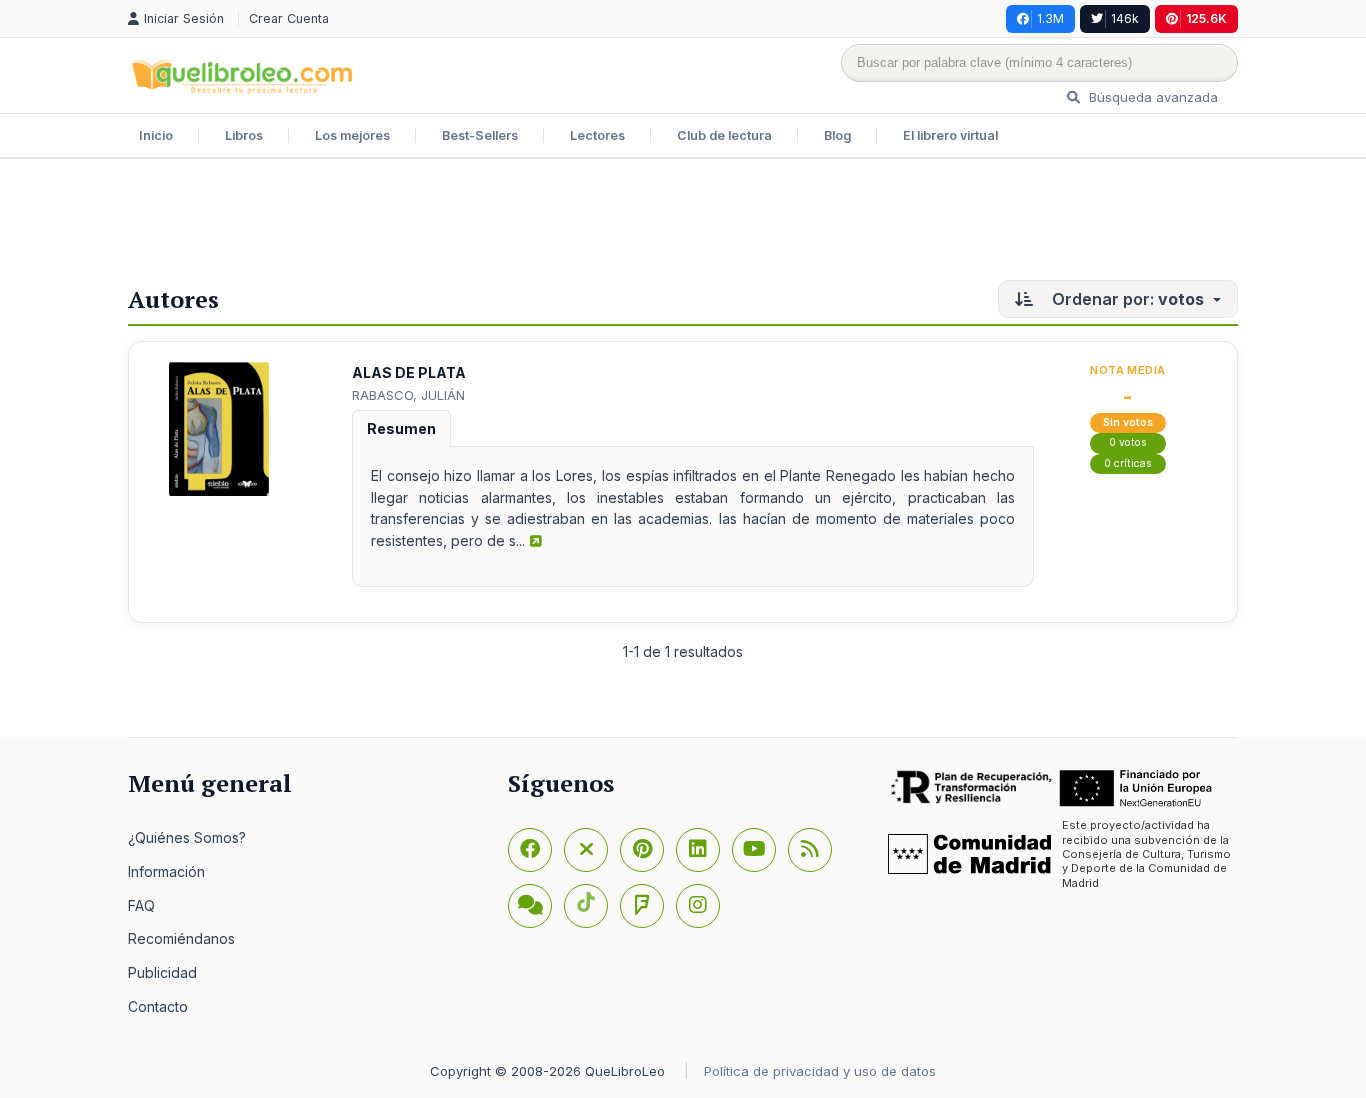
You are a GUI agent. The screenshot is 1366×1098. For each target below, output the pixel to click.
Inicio (156, 135)
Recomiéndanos (181, 938)
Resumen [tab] (401, 428)
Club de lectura (724, 135)
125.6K (1206, 18)
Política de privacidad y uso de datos (820, 1071)
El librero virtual (950, 135)
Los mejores (352, 135)
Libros (244, 135)
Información (166, 871)
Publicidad (162, 972)
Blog (837, 135)
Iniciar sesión (186, 18)
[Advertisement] (683, 224)
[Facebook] (530, 850)
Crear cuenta (289, 18)
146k (1125, 18)
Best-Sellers (480, 135)
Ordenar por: (1126, 299)
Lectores (597, 135)
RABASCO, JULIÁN (408, 395)
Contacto (158, 1006)
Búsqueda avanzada (1151, 97)
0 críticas (1128, 463)
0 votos (1128, 442)
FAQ (141, 905)
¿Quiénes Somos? (187, 837)
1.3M (1050, 18)
